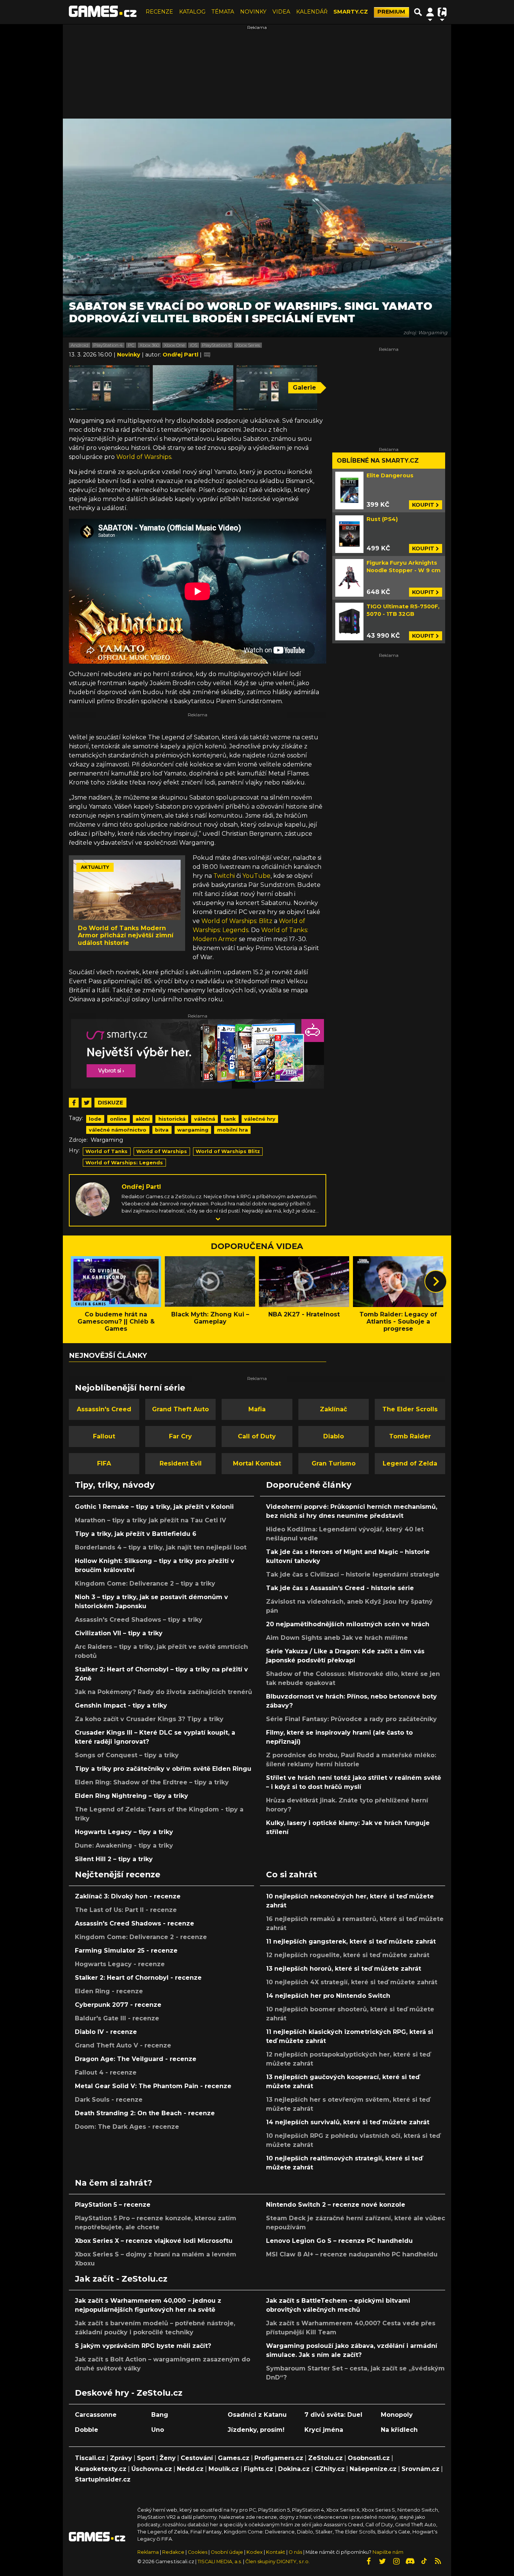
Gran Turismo (334, 1463)
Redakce (173, 2552)
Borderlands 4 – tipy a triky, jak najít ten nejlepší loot (161, 1547)
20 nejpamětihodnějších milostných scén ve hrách (348, 1624)
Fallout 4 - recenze (106, 2073)
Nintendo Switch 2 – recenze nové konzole (336, 2205)
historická (172, 1119)
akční (143, 1119)
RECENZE (159, 12)
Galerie (304, 388)
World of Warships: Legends (124, 1163)
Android (80, 345)
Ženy (168, 2458)
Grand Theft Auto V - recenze (123, 2045)
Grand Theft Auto (180, 1409)
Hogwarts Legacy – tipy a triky (124, 1832)
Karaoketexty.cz (101, 2469)
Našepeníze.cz (373, 2469)
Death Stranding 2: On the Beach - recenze (145, 2113)
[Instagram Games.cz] (396, 2561)
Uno (158, 2430)
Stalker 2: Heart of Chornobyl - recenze (138, 1978)
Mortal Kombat (257, 1463)
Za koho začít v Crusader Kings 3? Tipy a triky (149, 1719)
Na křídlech (399, 2430)
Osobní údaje (227, 2552)
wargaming (193, 1130)
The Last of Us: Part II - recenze (126, 1910)
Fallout (104, 1436)
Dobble (87, 2430)
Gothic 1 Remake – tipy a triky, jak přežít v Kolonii (154, 1507)
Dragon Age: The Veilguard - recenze (136, 2059)
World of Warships (144, 457)
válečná (205, 1119)
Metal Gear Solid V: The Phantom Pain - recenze (153, 2086)
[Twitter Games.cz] (382, 2561)
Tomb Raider (410, 1436)
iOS (194, 345)
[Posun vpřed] (436, 1281)
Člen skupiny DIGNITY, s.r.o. (278, 2562)
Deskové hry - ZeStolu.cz (129, 2393)
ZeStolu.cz (325, 2458)
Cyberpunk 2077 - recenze (118, 2005)
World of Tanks (106, 1151)
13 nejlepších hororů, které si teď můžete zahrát (344, 1969)
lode (95, 1119)
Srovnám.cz (420, 2469)
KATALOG (192, 12)
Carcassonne (96, 2415)
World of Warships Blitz (228, 1151)
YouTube (256, 876)
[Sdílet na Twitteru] (87, 1103)
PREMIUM (391, 12)
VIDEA (281, 12)
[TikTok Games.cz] (424, 2561)
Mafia (257, 1409)
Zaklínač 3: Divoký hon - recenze (128, 1896)
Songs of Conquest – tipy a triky (127, 1755)
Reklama (148, 2552)
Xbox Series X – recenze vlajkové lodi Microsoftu (154, 2241)
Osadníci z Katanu (257, 2415)
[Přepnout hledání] (418, 12)
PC (131, 345)
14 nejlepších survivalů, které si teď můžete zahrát (348, 2122)
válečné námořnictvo (118, 1130)
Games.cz (234, 2458)
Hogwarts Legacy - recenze (120, 1964)
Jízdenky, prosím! (256, 2430)
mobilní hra (233, 1130)
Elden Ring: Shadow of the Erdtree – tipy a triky (152, 1782)
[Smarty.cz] (198, 1054)
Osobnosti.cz (369, 2458)
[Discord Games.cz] (410, 2561)
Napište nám (388, 2552)
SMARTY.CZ (351, 12)
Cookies (198, 2552)
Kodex (255, 2552)
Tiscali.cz (90, 2458)
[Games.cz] (103, 12)
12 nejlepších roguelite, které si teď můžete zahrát (348, 1955)
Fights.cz (259, 2469)
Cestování (197, 2458)
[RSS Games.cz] (438, 2561)
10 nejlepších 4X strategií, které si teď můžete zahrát (352, 1982)
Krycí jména (324, 2430)
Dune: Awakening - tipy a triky (124, 1846)
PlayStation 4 (108, 345)
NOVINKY (253, 12)
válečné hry (260, 1119)
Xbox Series (248, 345)
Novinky (129, 355)
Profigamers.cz (279, 2458)
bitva (162, 1130)
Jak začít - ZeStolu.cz (121, 2279)
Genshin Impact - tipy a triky (121, 1705)
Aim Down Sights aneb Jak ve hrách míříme (337, 1638)
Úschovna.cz (152, 2469)
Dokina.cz (294, 2469)
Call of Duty (257, 1436)
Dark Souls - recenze (109, 2100)
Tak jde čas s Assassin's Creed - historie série (340, 1588)
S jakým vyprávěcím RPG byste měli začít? (143, 2346)
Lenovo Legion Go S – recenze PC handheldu (339, 2241)
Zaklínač (333, 1409)
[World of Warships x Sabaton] (109, 388)
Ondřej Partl (141, 1187)
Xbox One (174, 345)
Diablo (334, 1436)
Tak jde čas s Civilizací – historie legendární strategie (353, 1574)
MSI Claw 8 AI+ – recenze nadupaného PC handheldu (352, 2254)
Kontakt (276, 2552)
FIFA (104, 1463)
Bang (160, 2415)
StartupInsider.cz (103, 2479)
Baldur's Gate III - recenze (117, 2018)
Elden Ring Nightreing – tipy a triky (132, 1796)
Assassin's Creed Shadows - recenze (135, 1923)
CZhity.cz (330, 2469)
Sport (146, 2458)
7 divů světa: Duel (333, 2415)
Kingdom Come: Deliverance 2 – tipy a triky (145, 1584)
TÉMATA (223, 12)
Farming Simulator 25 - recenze (126, 1951)
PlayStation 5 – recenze (113, 2205)
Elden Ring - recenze (109, 1991)
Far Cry (180, 1436)
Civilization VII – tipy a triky (119, 1633)
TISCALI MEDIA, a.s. (220, 2562)
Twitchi (224, 876)
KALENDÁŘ (312, 12)
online (118, 1119)
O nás (296, 2552)
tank (230, 1119)
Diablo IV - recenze (106, 2032)
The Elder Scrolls (410, 1409)
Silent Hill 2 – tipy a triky (114, 1859)
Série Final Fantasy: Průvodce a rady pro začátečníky (351, 1719)
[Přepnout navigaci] (430, 12)
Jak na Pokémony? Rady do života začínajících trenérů (163, 1692)
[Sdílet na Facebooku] (74, 1103)
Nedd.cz (190, 2469)
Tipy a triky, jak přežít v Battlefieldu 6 (136, 1534)
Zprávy (121, 2458)
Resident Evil (181, 1463)
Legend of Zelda (410, 1463)
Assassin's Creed (104, 1409)
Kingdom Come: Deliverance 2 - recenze (141, 1937)
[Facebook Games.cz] (368, 2561)
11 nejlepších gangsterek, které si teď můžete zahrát (351, 1942)
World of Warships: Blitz (237, 921)
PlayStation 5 (216, 345)
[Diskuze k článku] (207, 355)
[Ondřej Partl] (93, 1199)
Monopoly (397, 2415)
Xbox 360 (149, 345)
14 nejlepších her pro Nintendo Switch (328, 1996)
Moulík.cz (224, 2469)
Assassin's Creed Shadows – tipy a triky (139, 1620)
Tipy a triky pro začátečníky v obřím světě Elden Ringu (163, 1769)
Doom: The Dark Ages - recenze (127, 2127)
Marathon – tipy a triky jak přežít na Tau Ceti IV (151, 1520)
